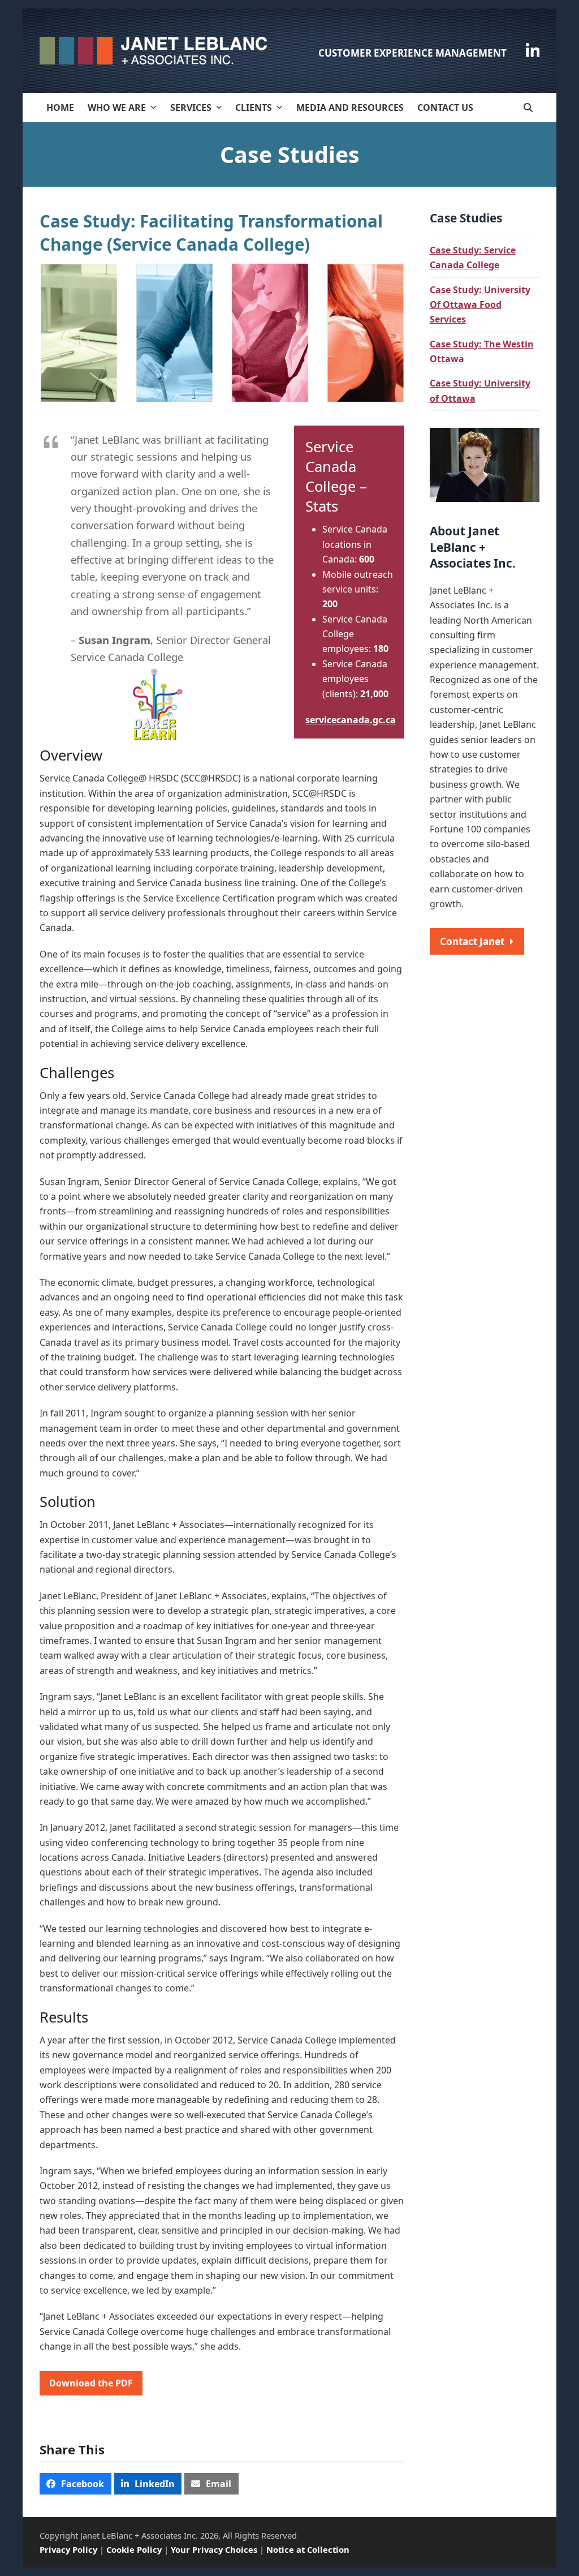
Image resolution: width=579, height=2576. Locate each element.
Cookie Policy (134, 2549)
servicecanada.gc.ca (351, 720)
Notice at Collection (308, 2549)
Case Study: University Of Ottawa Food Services (480, 305)
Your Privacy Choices (214, 2549)
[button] (528, 108)
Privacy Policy (68, 2549)
